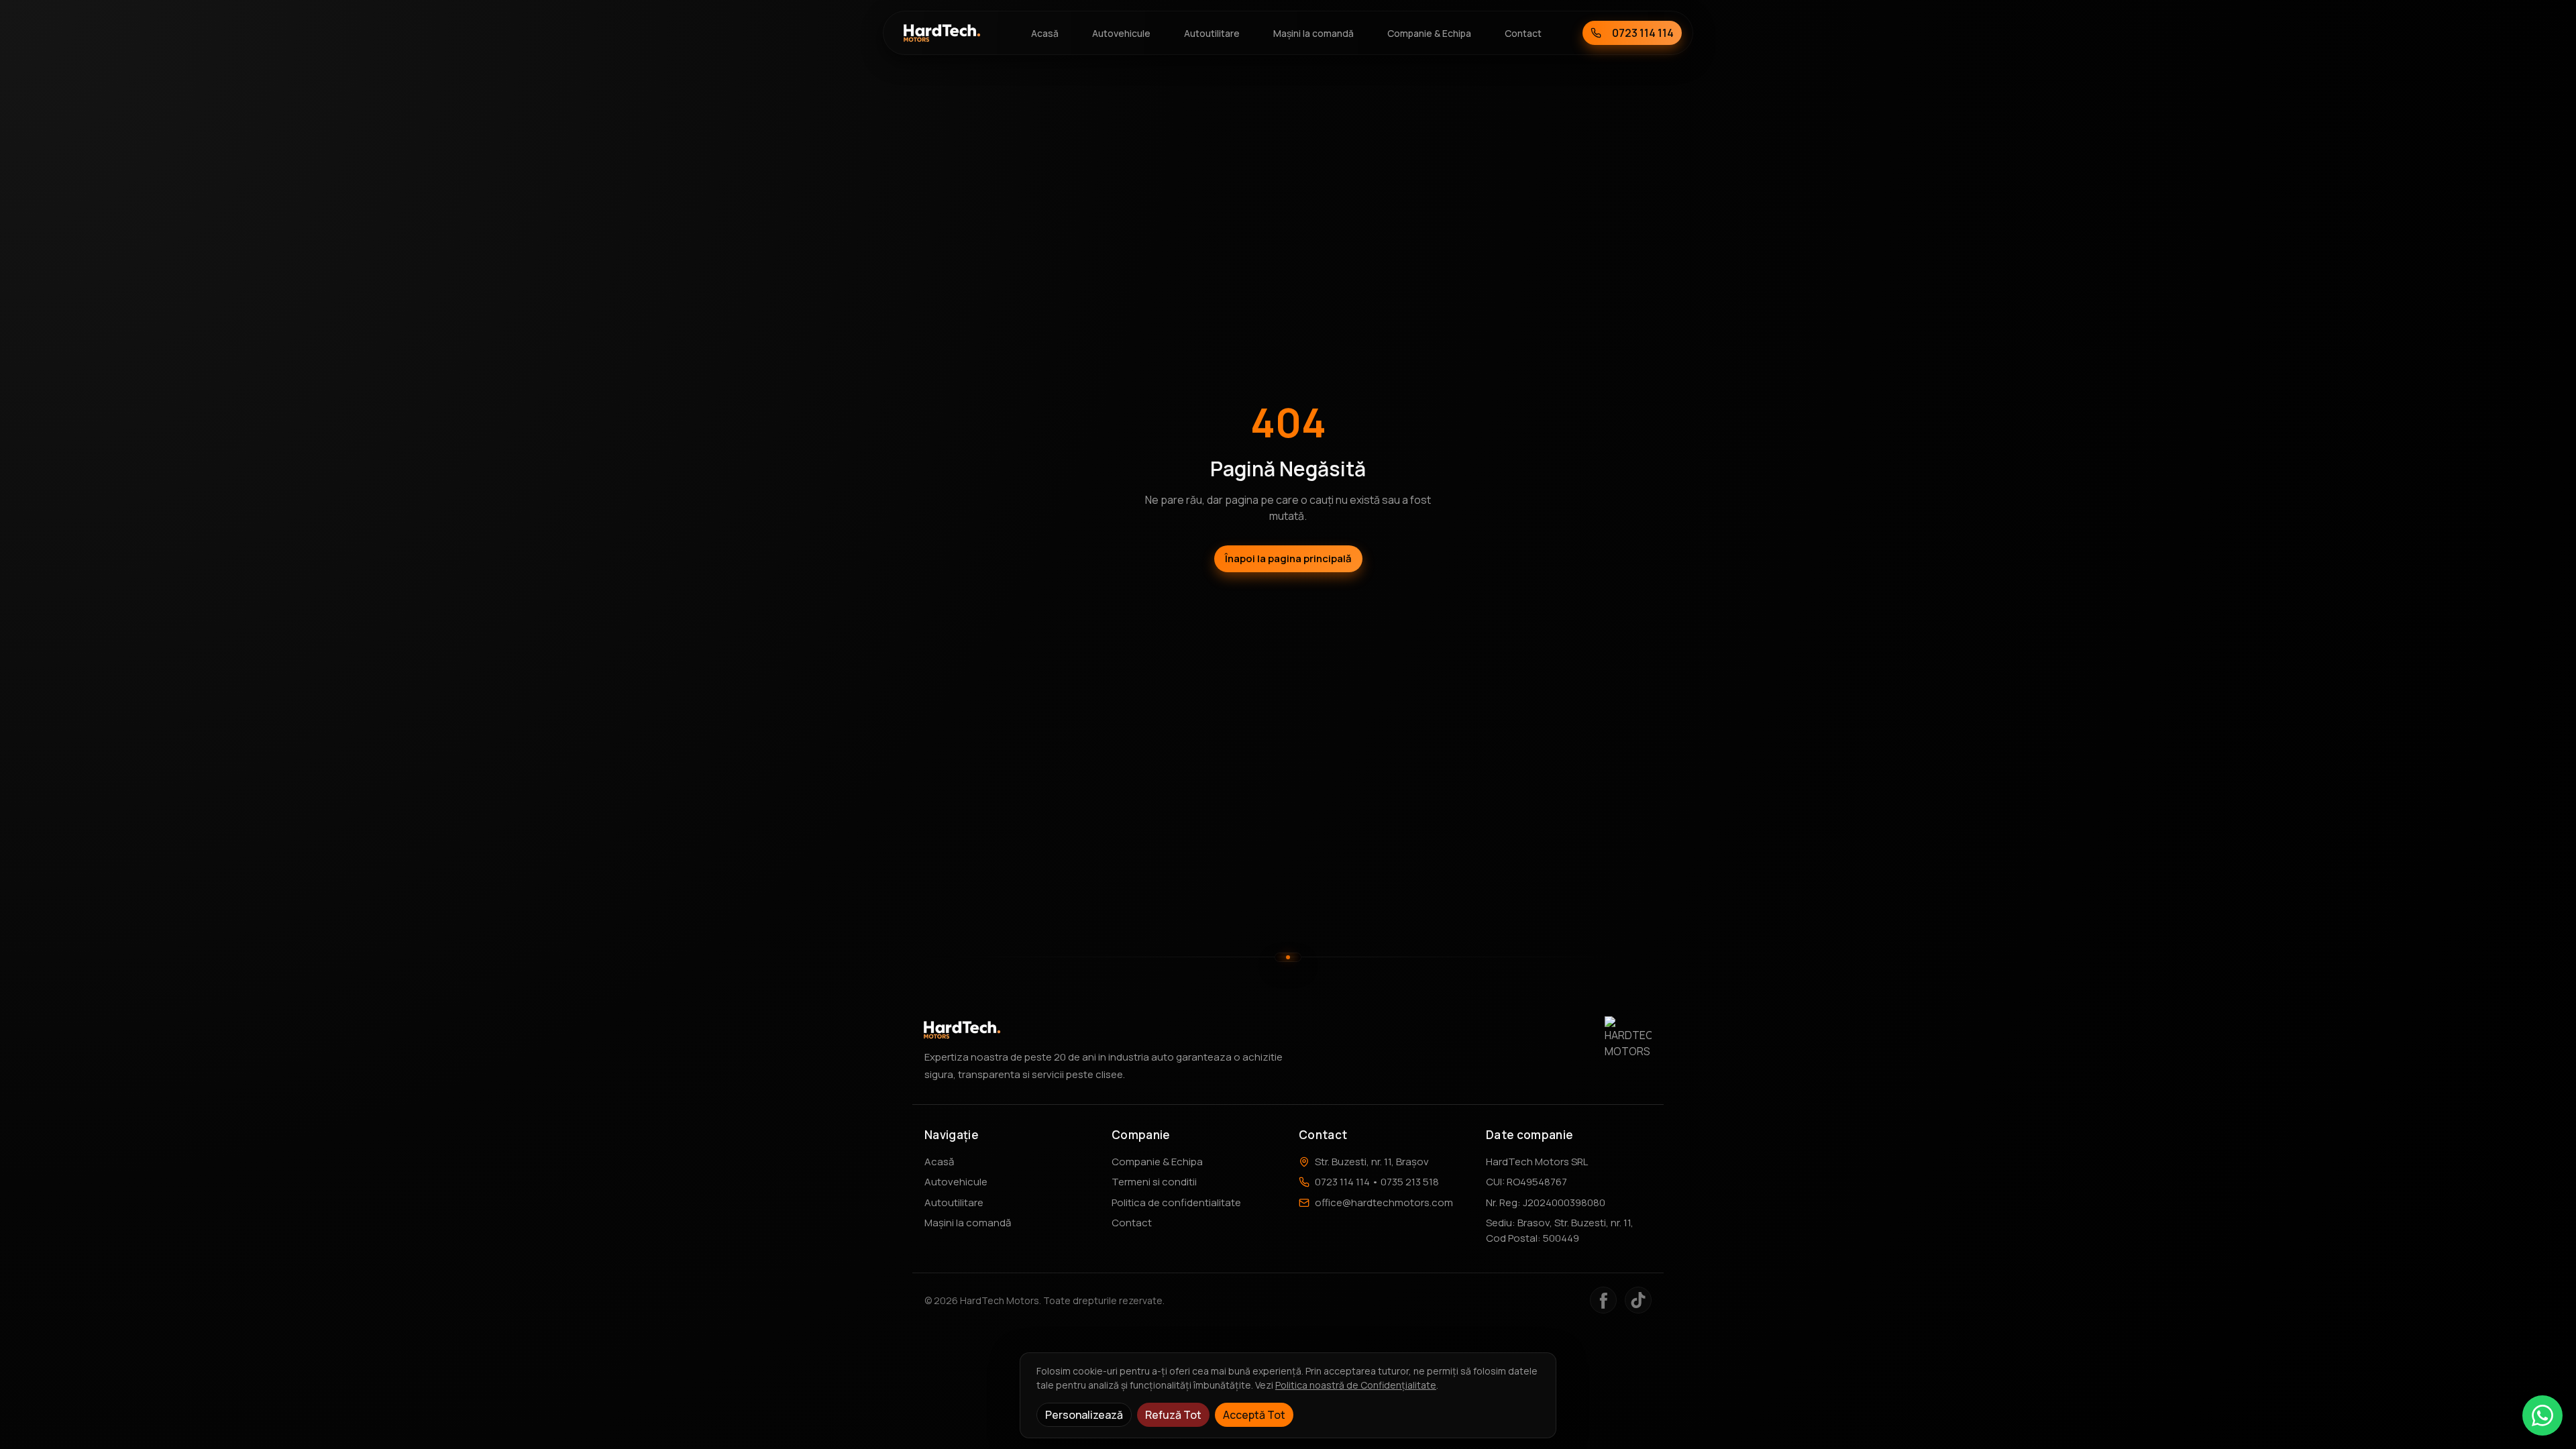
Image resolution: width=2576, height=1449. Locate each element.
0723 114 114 (1643, 33)
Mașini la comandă (968, 1223)
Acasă (939, 1162)
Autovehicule (956, 1182)
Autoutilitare (954, 1202)
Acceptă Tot (1254, 1415)
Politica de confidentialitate (1176, 1202)
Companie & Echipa (1157, 1162)
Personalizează (1084, 1415)
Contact (1132, 1223)
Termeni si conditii (1154, 1182)
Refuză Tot (1173, 1415)
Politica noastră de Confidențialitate (1356, 1385)
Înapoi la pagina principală (1288, 558)
